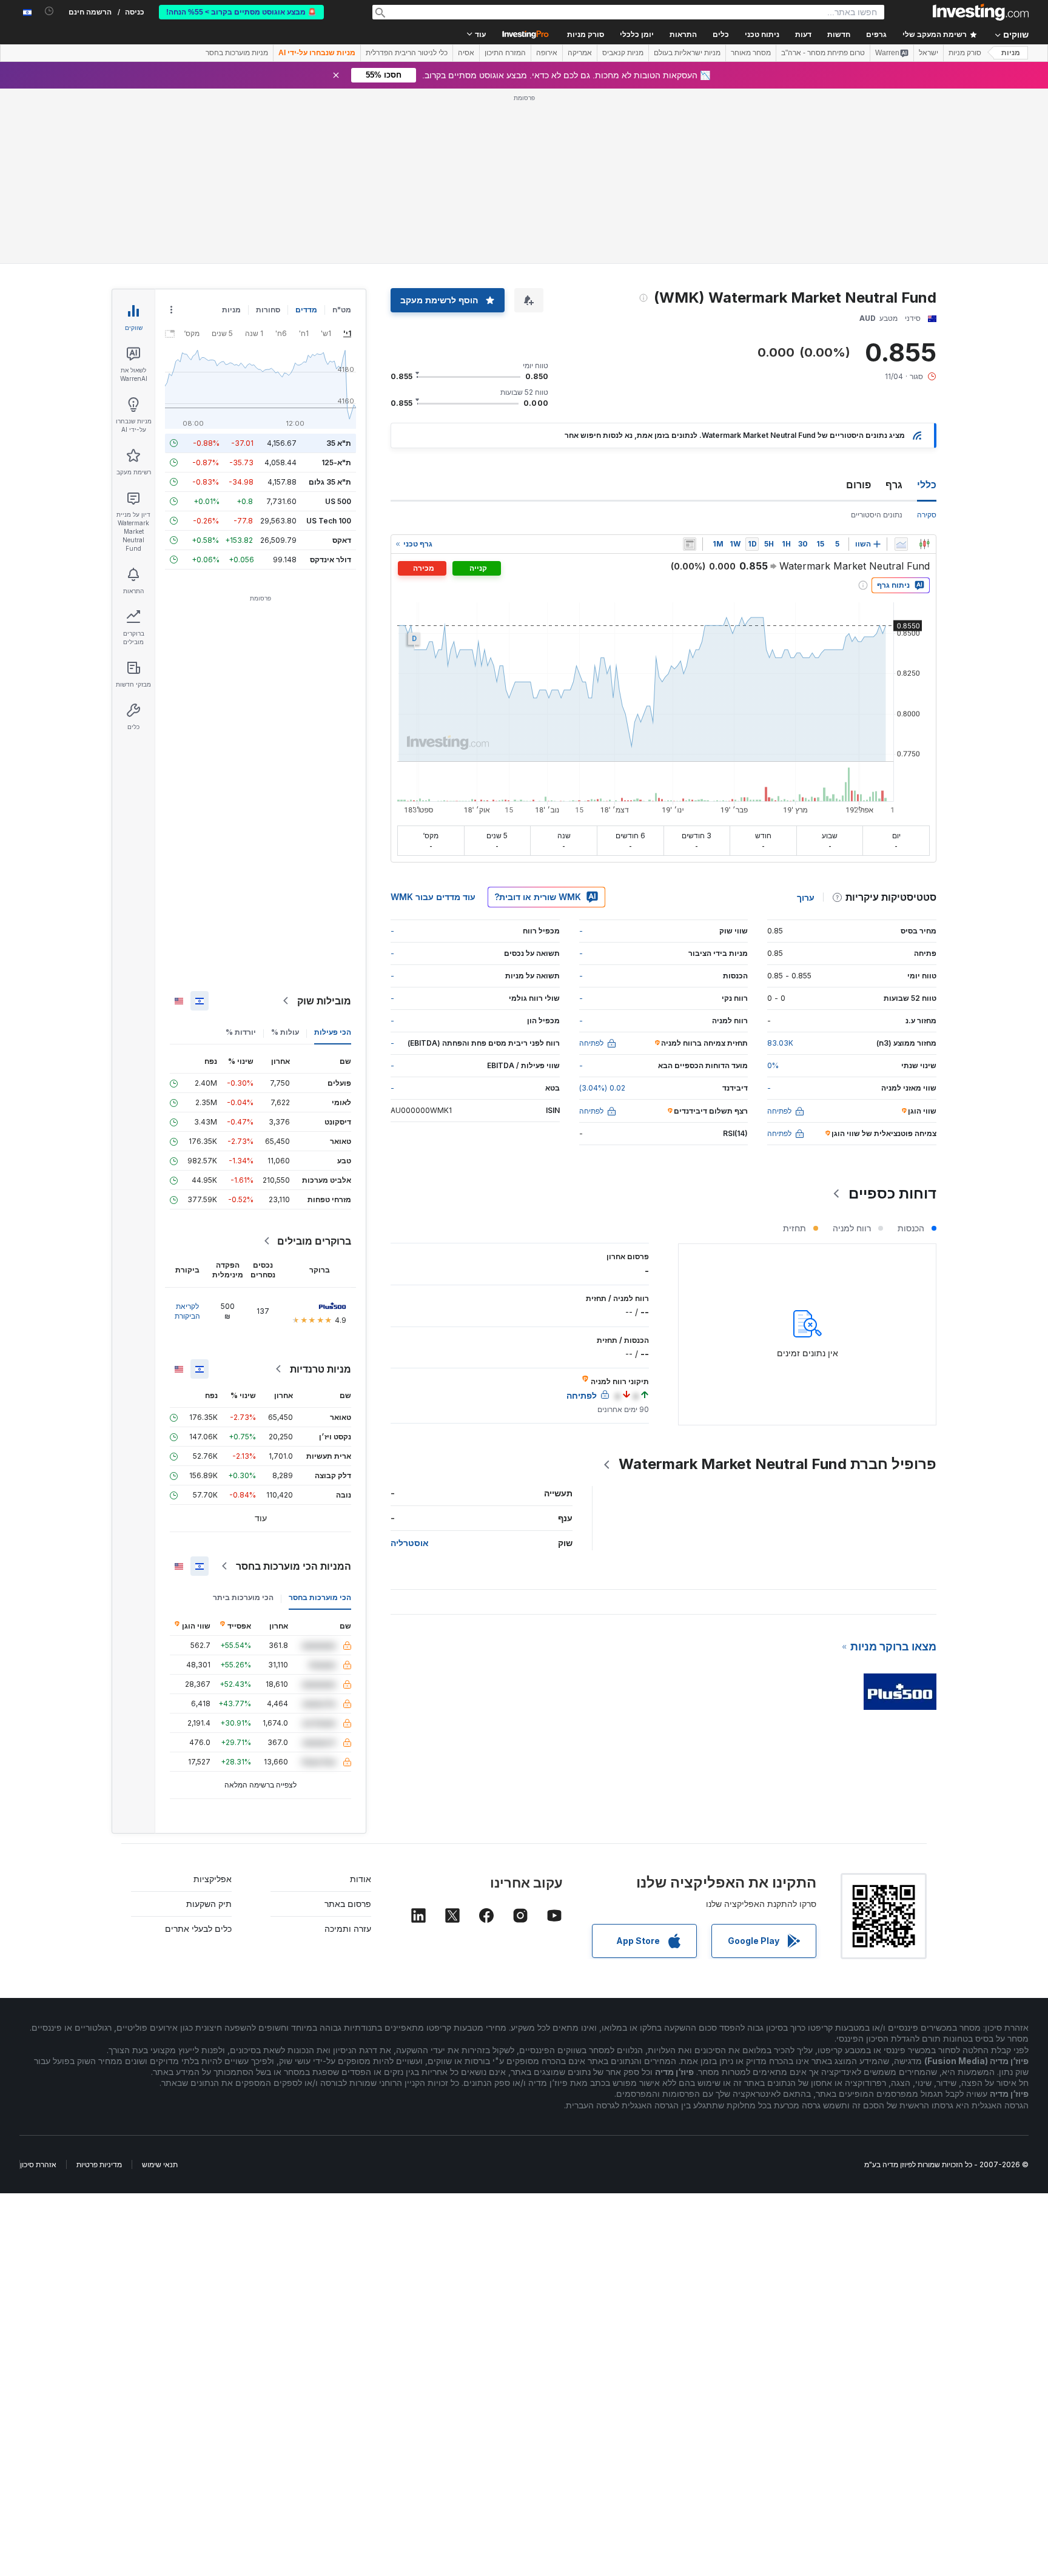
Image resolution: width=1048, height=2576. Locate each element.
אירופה (547, 53)
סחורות (268, 310)
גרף (894, 485)
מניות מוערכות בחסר (237, 53)
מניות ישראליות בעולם (687, 53)
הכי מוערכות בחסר (320, 1597)
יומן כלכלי (637, 35)
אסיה (466, 53)
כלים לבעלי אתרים (198, 1929)
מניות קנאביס (623, 53)
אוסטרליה (410, 1543)
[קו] (901, 544)
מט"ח (342, 310)
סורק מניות (586, 35)
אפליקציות (213, 1879)
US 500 (338, 501)
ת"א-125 (336, 462)
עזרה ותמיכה (348, 1929)
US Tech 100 (329, 521)
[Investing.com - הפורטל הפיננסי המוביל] (981, 12)
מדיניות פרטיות (99, 2164)
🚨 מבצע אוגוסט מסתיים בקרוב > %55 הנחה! (241, 12)
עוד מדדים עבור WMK (433, 897)
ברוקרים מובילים (314, 1241)
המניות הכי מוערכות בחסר (294, 1566)
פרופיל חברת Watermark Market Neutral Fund (778, 1464)
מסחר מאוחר (751, 53)
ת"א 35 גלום (330, 482)
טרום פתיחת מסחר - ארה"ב (823, 53)
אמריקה (580, 53)
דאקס (342, 540)
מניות (1011, 53)
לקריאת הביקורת (187, 1311)
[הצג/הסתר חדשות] (690, 544)
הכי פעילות (333, 1032)
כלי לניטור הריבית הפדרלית (407, 53)
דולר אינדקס (331, 560)
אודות (361, 1879)
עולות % (285, 1032)
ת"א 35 (339, 443)
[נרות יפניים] (924, 544)
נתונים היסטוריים (877, 515)
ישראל (929, 53)
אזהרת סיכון (38, 2164)
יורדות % (241, 1032)
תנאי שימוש (160, 2164)
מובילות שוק (324, 1001)
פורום (858, 485)
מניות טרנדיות (321, 1369)
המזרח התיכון (505, 53)
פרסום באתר (348, 1904)
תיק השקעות (209, 1904)
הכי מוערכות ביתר (243, 1597)
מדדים (306, 310)
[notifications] (49, 11)
